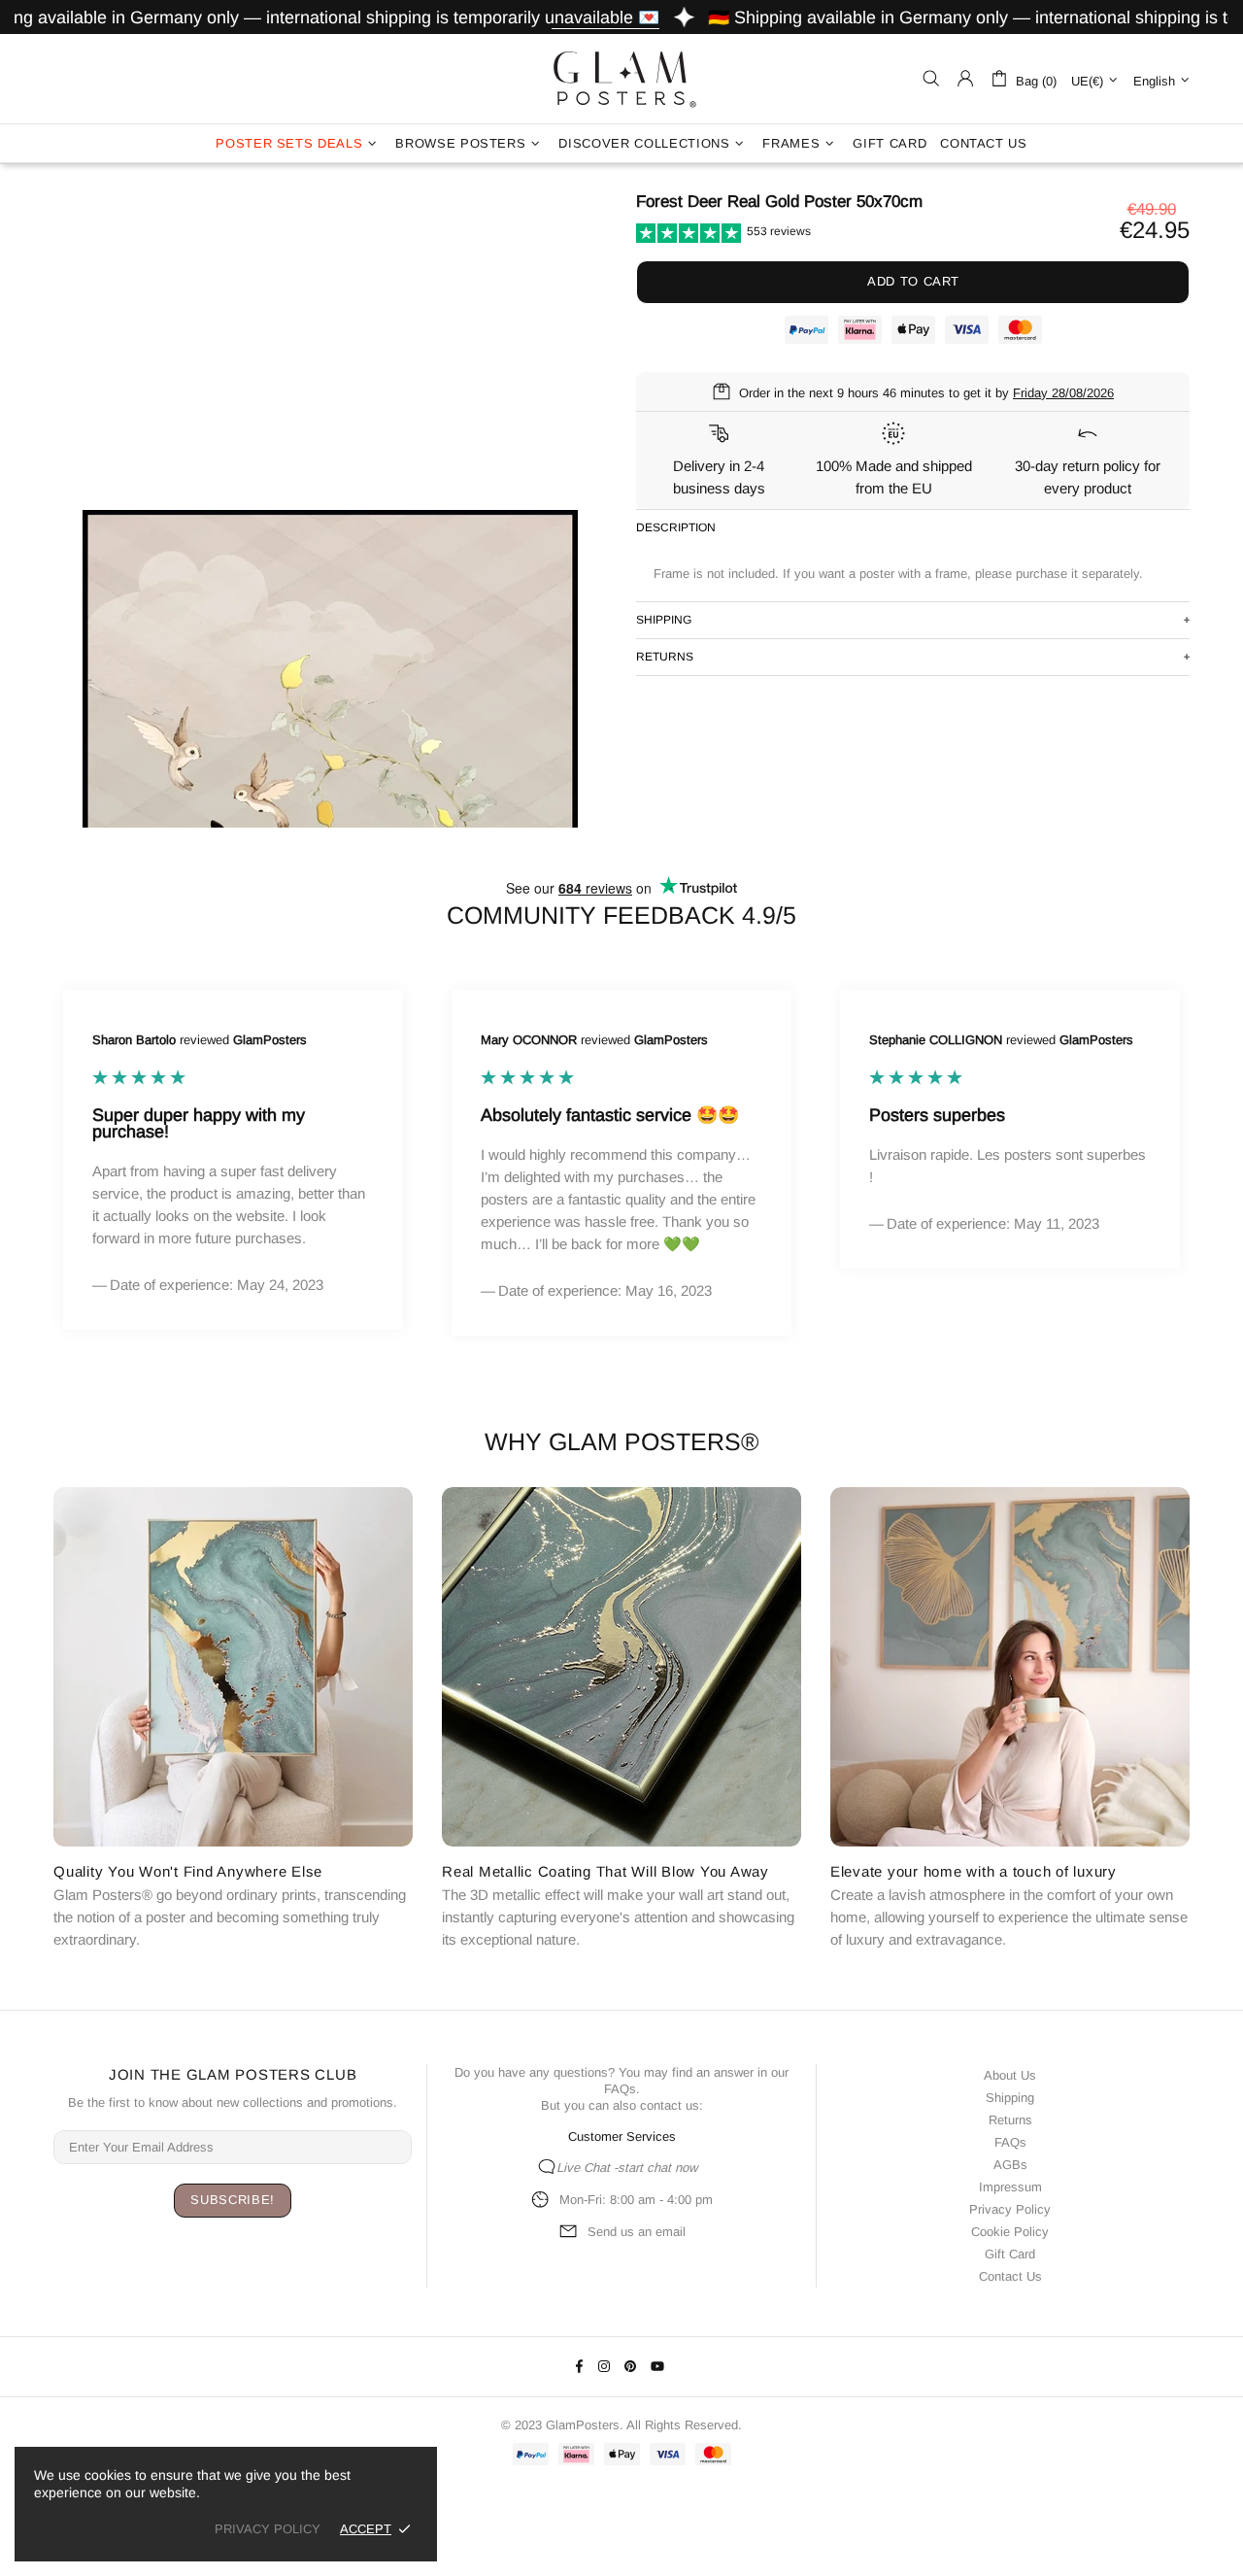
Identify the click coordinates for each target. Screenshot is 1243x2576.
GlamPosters (621, 79)
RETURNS (665, 657)
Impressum (1010, 2187)
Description (676, 527)
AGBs (1010, 2165)
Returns (1010, 2120)
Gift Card (1010, 2254)
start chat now (657, 2168)
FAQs (620, 2089)
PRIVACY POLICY (268, 2529)
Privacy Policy (1010, 2209)
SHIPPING (664, 620)
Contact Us (1010, 2276)
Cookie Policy (1010, 2232)
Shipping (1010, 2098)
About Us (1010, 2075)
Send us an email (637, 2232)
